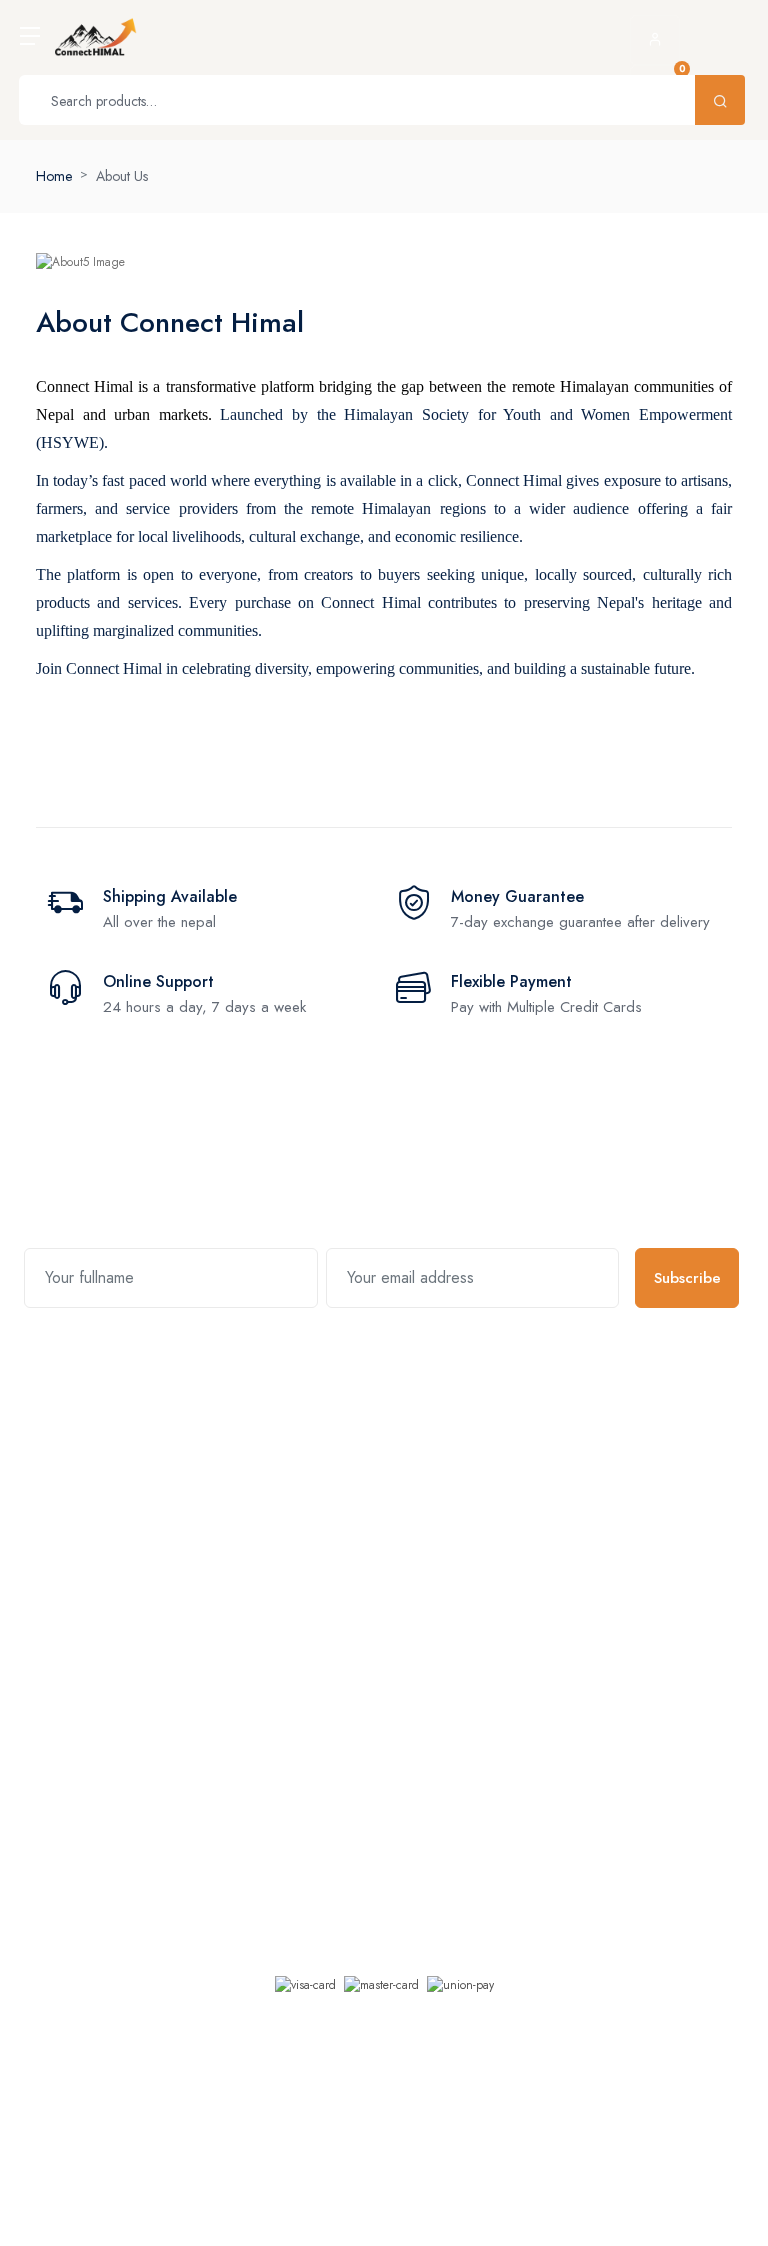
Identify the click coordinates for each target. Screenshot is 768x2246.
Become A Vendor (570, 1484)
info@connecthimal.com (164, 1564)
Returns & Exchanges (396, 1444)
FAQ (349, 1564)
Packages (63, 1810)
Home (54, 176)
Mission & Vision (83, 1730)
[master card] (381, 1985)
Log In (534, 1524)
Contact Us (67, 1850)
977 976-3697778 (150, 1487)
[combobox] (384, 2199)
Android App (277, 1812)
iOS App (265, 1772)
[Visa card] (305, 1985)
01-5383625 (132, 1465)
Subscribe (687, 1278)
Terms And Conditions (400, 1524)
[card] (460, 1985)
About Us (122, 176)
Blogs (52, 1770)
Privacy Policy (376, 1484)
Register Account (565, 1444)
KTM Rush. (434, 2137)
